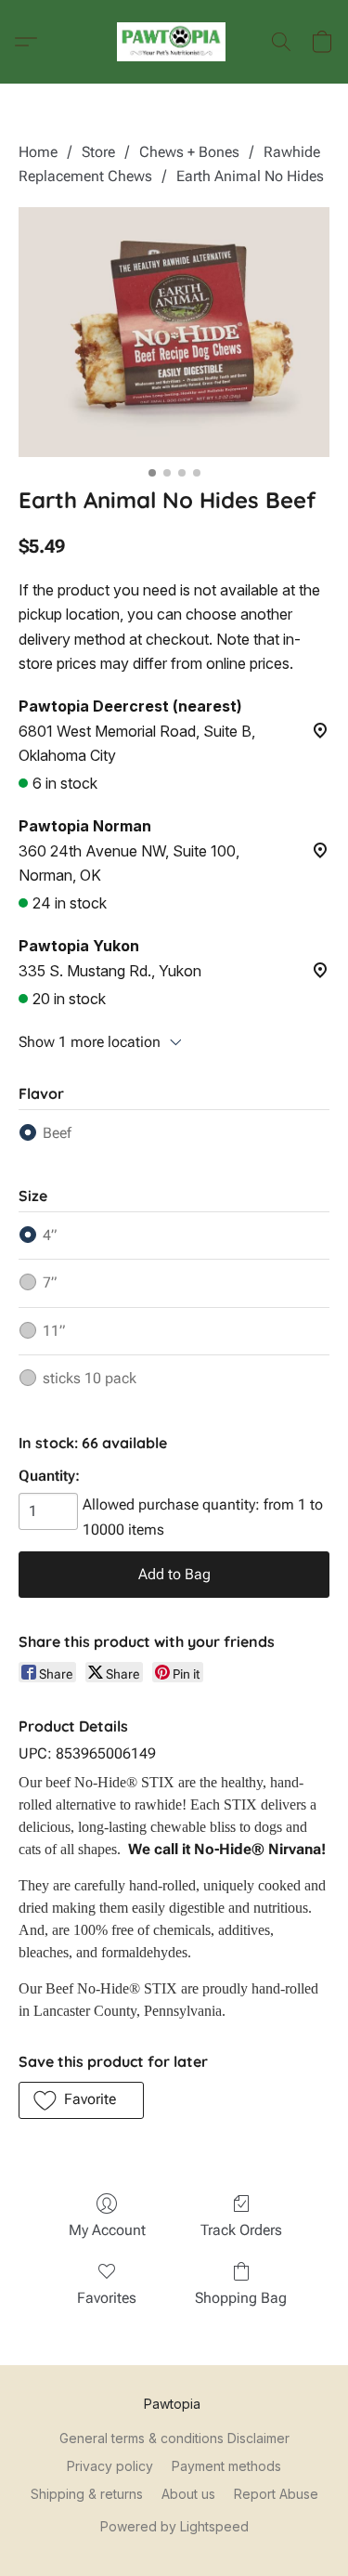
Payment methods (226, 2466)
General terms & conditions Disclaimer (174, 2438)
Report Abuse (276, 2494)
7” (50, 1282)
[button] (174, 42)
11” (54, 1331)
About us (188, 2494)
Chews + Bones (189, 152)
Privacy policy (110, 2466)
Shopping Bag (241, 2298)
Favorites (107, 2298)
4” (50, 1235)
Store (98, 152)
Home (38, 152)
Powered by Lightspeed (174, 2526)
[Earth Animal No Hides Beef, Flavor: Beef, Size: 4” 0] (174, 332)
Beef (57, 1133)
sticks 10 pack (90, 1378)
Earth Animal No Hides (250, 176)
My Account (107, 2230)
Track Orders (241, 2230)
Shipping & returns (87, 2494)
